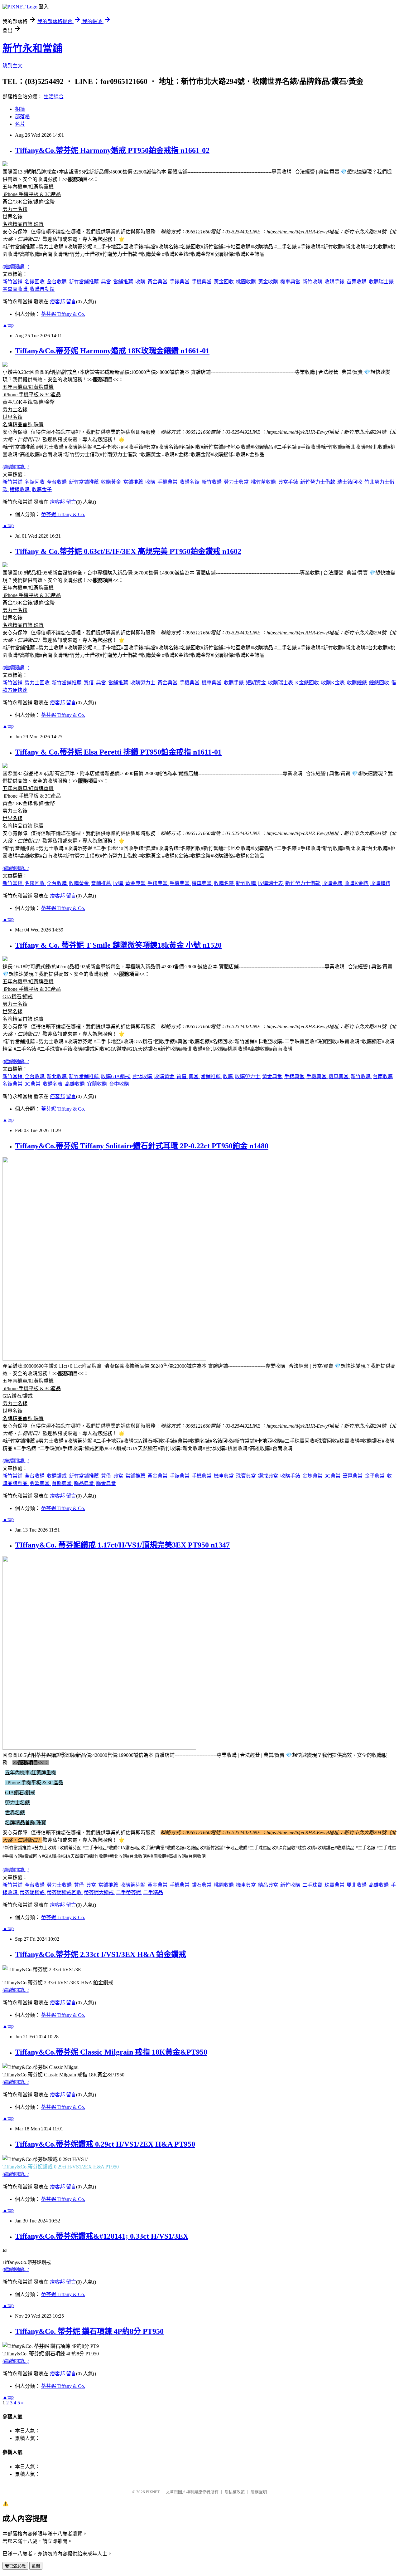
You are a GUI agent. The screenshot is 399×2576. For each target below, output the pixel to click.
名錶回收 (35, 282)
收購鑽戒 (57, 1476)
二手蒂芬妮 (129, 1892)
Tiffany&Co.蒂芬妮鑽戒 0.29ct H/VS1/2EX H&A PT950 (105, 2144)
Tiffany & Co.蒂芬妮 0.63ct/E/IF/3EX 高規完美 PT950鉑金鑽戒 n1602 (128, 551)
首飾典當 (62, 1483)
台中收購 (119, 1084)
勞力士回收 (38, 683)
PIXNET (153, 2492)
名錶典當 (13, 1084)
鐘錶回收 (380, 683)
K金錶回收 (308, 683)
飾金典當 (106, 1483)
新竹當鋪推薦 (84, 282)
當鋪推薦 (124, 282)
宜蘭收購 (98, 1084)
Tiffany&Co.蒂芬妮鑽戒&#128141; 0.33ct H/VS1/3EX (102, 2236)
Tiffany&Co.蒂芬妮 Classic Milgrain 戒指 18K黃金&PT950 (111, 2052)
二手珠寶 (313, 1885)
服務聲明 (259, 2492)
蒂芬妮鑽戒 (33, 1892)
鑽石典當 (202, 1885)
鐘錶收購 (20, 489)
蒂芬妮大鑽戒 (99, 1892)
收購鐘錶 (358, 683)
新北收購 (57, 1076)
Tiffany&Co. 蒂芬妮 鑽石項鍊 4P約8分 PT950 (89, 2331)
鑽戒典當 (269, 1476)
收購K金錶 (357, 883)
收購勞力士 (143, 683)
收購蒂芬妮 (133, 1885)
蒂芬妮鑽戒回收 (65, 1892)
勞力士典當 (237, 482)
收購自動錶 (42, 289)
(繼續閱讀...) (16, 267)
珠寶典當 (247, 1476)
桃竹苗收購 (264, 482)
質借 (89, 683)
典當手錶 (289, 482)
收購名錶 (190, 482)
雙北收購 (357, 1885)
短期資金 (257, 683)
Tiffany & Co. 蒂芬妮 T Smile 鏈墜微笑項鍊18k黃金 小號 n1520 (118, 945)
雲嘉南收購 (16, 289)
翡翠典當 (40, 1483)
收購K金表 (334, 683)
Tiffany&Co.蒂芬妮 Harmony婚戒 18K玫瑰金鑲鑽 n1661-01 (112, 351)
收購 (141, 282)
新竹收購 (313, 282)
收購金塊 (333, 883)
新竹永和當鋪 (32, 48)
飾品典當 (84, 1483)
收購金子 (42, 489)
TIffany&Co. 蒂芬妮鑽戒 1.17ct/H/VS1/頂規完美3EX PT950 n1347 (122, 1545)
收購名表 (53, 1084)
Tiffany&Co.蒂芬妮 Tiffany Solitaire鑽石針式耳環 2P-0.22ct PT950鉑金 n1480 (142, 1146)
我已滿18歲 (15, 2566)
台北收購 (143, 1076)
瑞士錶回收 (350, 482)
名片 (20, 124)
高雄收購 (75, 1084)
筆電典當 (353, 1476)
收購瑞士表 (281, 683)
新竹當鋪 (13, 282)
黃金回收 (224, 282)
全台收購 (57, 282)
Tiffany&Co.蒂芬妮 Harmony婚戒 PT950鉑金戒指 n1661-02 (112, 150)
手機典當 (202, 282)
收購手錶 (335, 282)
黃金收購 (269, 282)
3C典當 (33, 1084)
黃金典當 (158, 282)
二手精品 (153, 1892)
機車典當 (291, 282)
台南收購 (383, 1076)
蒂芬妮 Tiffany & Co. (63, 314)
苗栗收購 (357, 282)
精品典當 (269, 1885)
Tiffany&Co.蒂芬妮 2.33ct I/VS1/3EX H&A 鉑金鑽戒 (101, 1954)
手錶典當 (180, 282)
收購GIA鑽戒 (116, 1076)
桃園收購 (247, 282)
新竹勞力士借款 (318, 482)
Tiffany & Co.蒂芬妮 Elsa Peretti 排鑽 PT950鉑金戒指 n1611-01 (118, 752)
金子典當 (375, 1476)
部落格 (22, 117)
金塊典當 (313, 1476)
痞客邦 (57, 302)
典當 (107, 282)
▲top (8, 325)
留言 (71, 302)
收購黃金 (112, 482)
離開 (36, 2566)
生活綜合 (54, 97)
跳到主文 (12, 66)
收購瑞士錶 (381, 282)
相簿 (20, 109)
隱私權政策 (235, 2492)
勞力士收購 (60, 1885)
